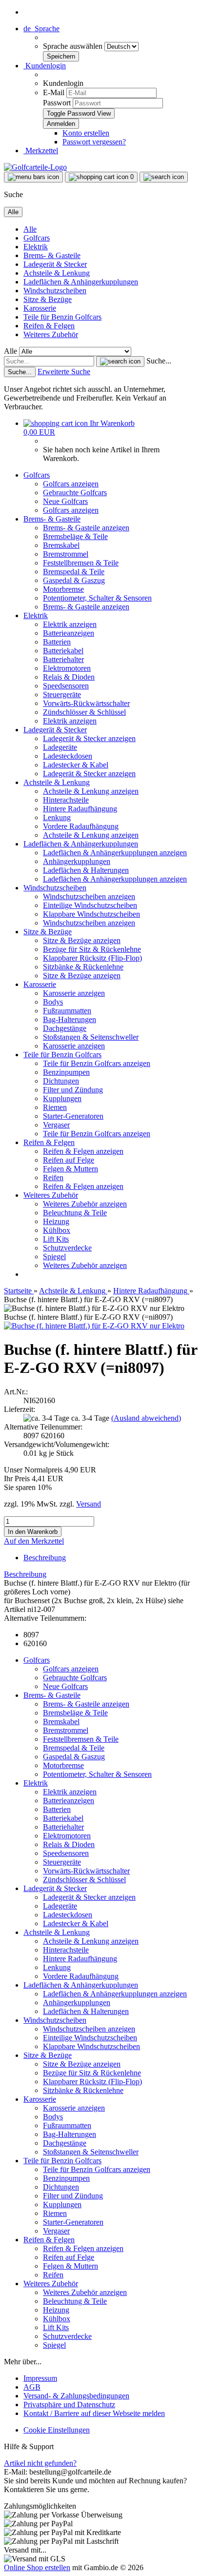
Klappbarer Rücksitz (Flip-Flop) (92, 958)
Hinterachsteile (66, 800)
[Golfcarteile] (35, 167)
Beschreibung (45, 1558)
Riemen (55, 1107)
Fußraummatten (67, 1011)
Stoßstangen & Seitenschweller (91, 1037)
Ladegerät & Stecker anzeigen (89, 738)
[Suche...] (120, 362)
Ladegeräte (60, 747)
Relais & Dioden (69, 677)
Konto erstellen (86, 133)
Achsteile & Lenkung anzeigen (91, 791)
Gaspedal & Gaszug (74, 580)
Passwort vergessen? (94, 142)
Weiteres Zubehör (51, 334)
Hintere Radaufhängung (80, 809)
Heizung (56, 1221)
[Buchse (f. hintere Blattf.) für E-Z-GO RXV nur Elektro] (94, 1326)
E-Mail (54, 92)
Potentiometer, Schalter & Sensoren (97, 598)
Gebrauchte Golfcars (75, 493)
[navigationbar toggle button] (33, 177)
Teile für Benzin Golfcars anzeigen (97, 1063)
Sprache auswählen (74, 46)
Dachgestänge (65, 1028)
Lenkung (57, 817)
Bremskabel (61, 545)
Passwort (57, 103)
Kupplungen (62, 1098)
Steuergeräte (62, 694)
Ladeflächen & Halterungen (86, 870)
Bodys (53, 1002)
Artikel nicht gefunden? (40, 2463)
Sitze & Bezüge (48, 299)
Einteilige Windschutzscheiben (90, 905)
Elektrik (36, 247)
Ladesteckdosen (68, 756)
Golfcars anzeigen (71, 484)
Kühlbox (57, 1230)
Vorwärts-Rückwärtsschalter (86, 703)
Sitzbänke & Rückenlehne (83, 967)
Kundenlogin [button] (45, 66)
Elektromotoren (67, 668)
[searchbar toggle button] (164, 177)
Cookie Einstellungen (57, 2430)
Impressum (40, 2378)
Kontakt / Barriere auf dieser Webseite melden (94, 2413)
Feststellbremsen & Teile (81, 563)
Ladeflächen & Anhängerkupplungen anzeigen (115, 853)
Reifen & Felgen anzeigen (83, 1151)
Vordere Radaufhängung (81, 826)
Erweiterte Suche (64, 372)
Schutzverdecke (67, 1248)
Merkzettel (41, 151)
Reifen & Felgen (49, 326)
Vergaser (56, 1125)
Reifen (53, 1177)
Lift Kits (56, 1239)
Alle (30, 229)
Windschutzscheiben (55, 291)
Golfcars (37, 238)
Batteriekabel (63, 651)
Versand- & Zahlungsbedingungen (76, 2396)
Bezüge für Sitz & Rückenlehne (92, 949)
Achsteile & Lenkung (57, 273)
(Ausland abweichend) (146, 1418)
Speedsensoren (66, 686)
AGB (32, 2387)
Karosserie (40, 308)
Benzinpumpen (66, 1072)
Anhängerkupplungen (77, 861)
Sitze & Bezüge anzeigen (82, 940)
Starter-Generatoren (73, 1116)
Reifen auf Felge (69, 1160)
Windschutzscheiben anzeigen (89, 896)
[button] (41, 29)
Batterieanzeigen (69, 633)
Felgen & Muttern (70, 1169)
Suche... (159, 361)
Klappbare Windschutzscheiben (91, 914)
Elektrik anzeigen (70, 624)
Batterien (57, 642)
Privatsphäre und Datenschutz (69, 2405)
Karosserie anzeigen (74, 993)
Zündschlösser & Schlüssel (84, 712)
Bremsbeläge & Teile (75, 536)
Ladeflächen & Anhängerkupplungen (81, 282)
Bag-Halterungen (70, 1019)
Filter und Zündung (73, 1090)
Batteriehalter (63, 659)
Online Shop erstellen (37, 2567)
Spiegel (54, 1257)
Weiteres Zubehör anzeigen (85, 1204)
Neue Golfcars (65, 501)
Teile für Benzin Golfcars (62, 317)
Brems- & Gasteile (52, 255)
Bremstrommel (66, 554)
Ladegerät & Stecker (55, 264)
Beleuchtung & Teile (75, 1213)
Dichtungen (61, 1081)
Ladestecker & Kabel (76, 765)
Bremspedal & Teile (74, 572)
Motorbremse (63, 589)
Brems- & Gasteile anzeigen (86, 528)
